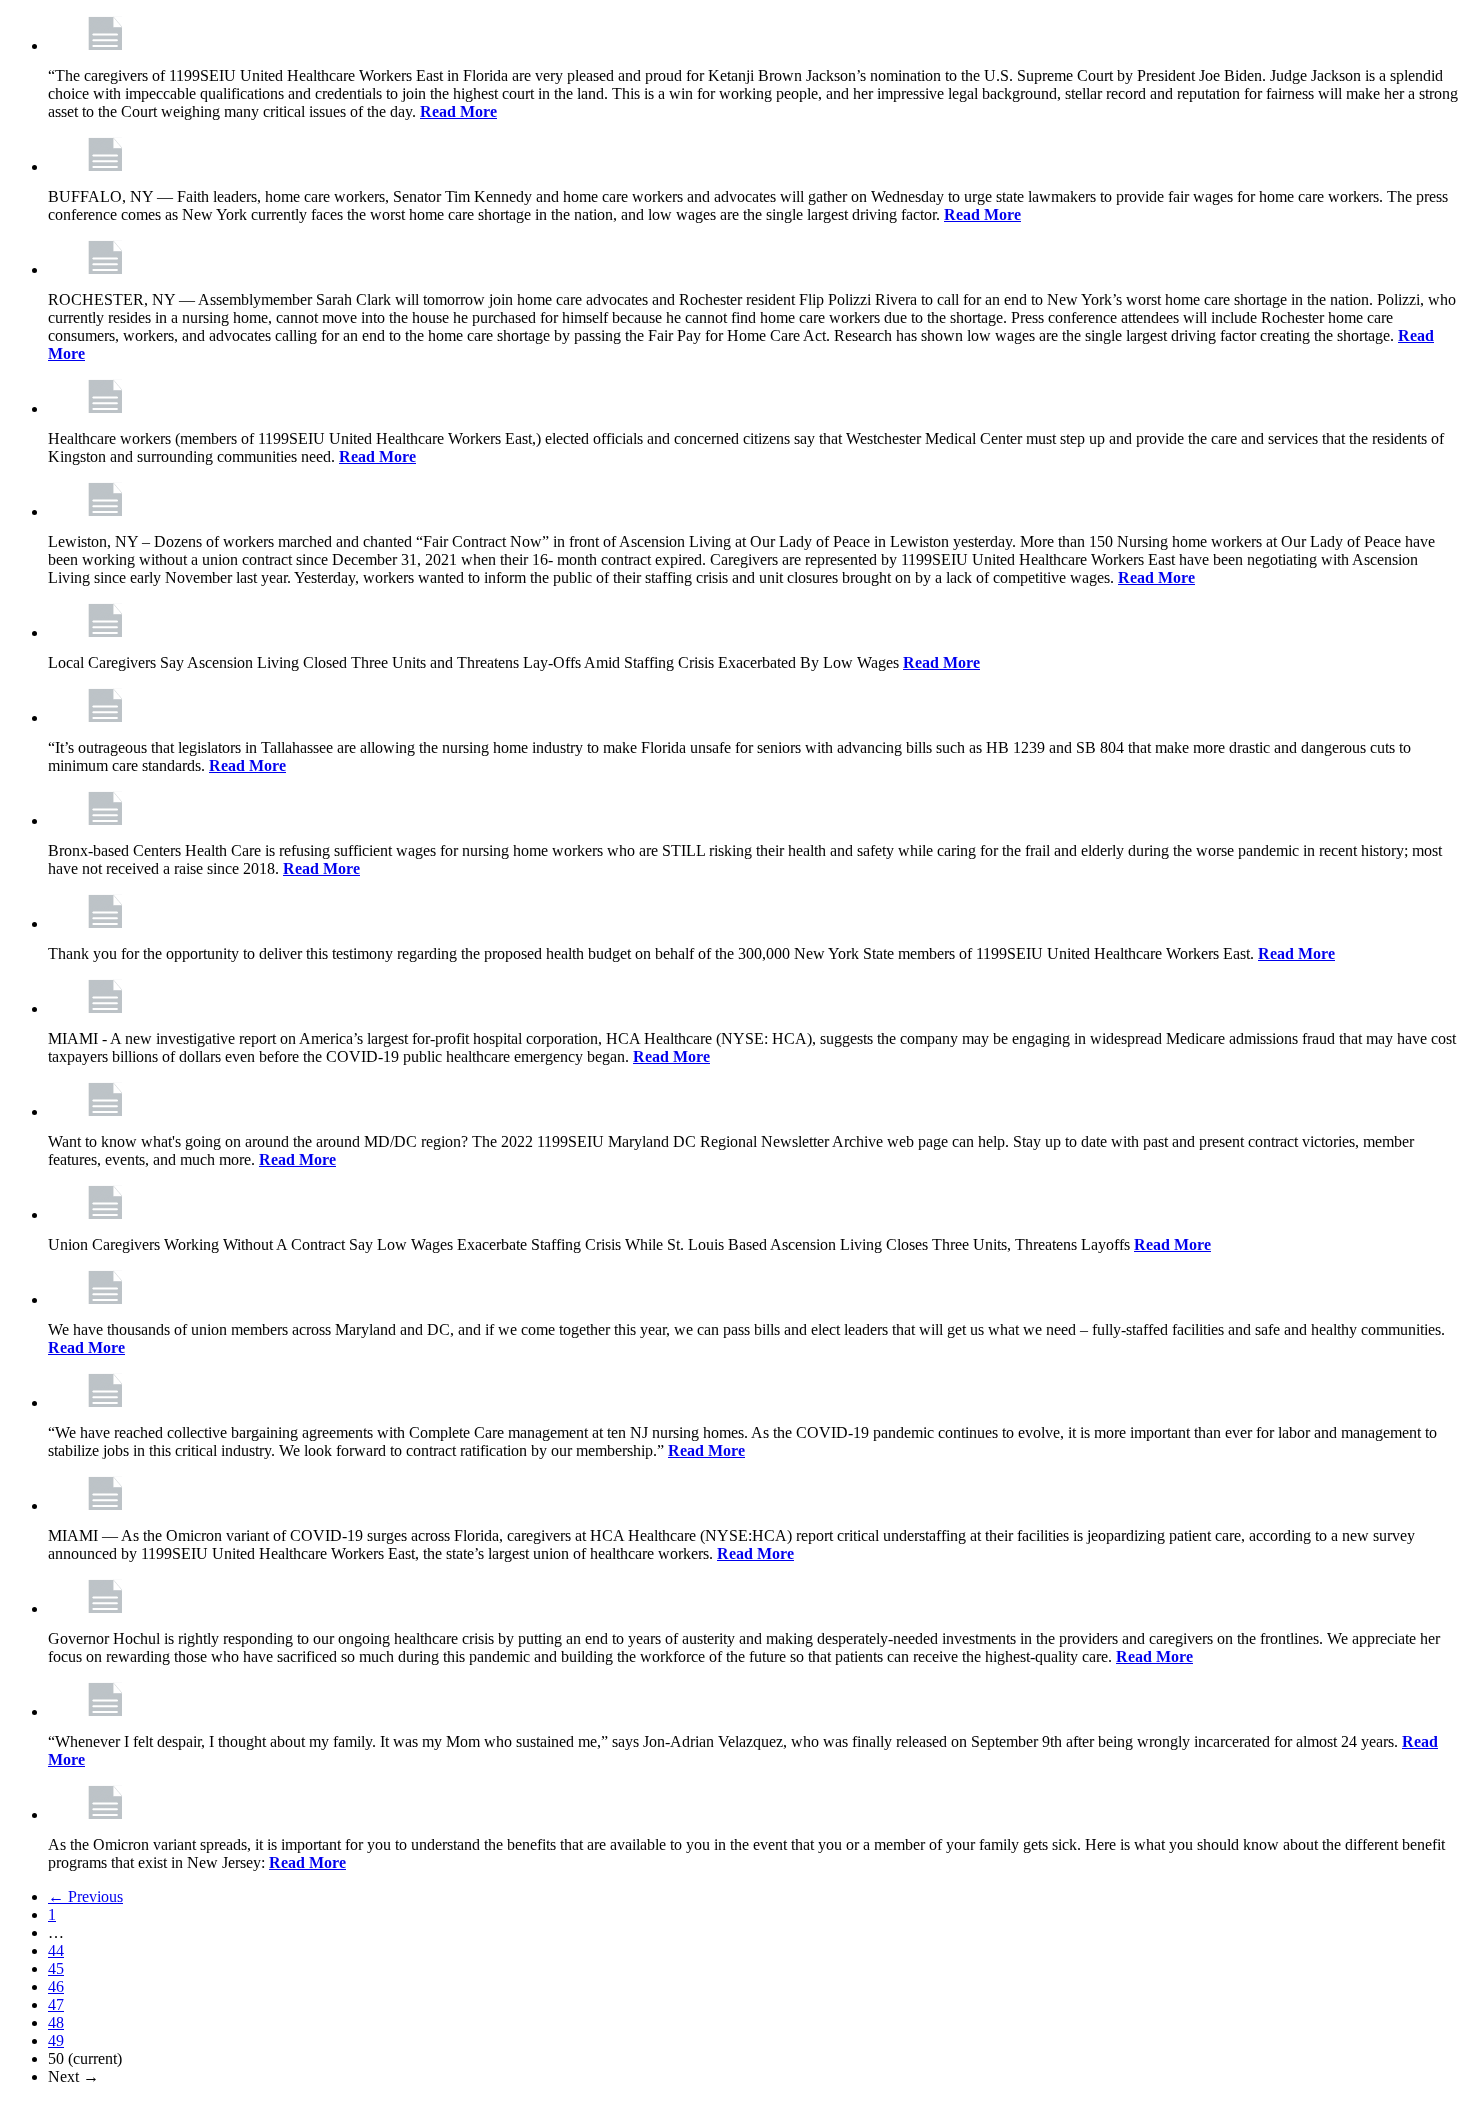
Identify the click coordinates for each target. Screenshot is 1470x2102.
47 (56, 2004)
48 (56, 2022)
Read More (458, 111)
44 (56, 1950)
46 (56, 1986)
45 (56, 1968)
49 (56, 2040)
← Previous (85, 1896)
